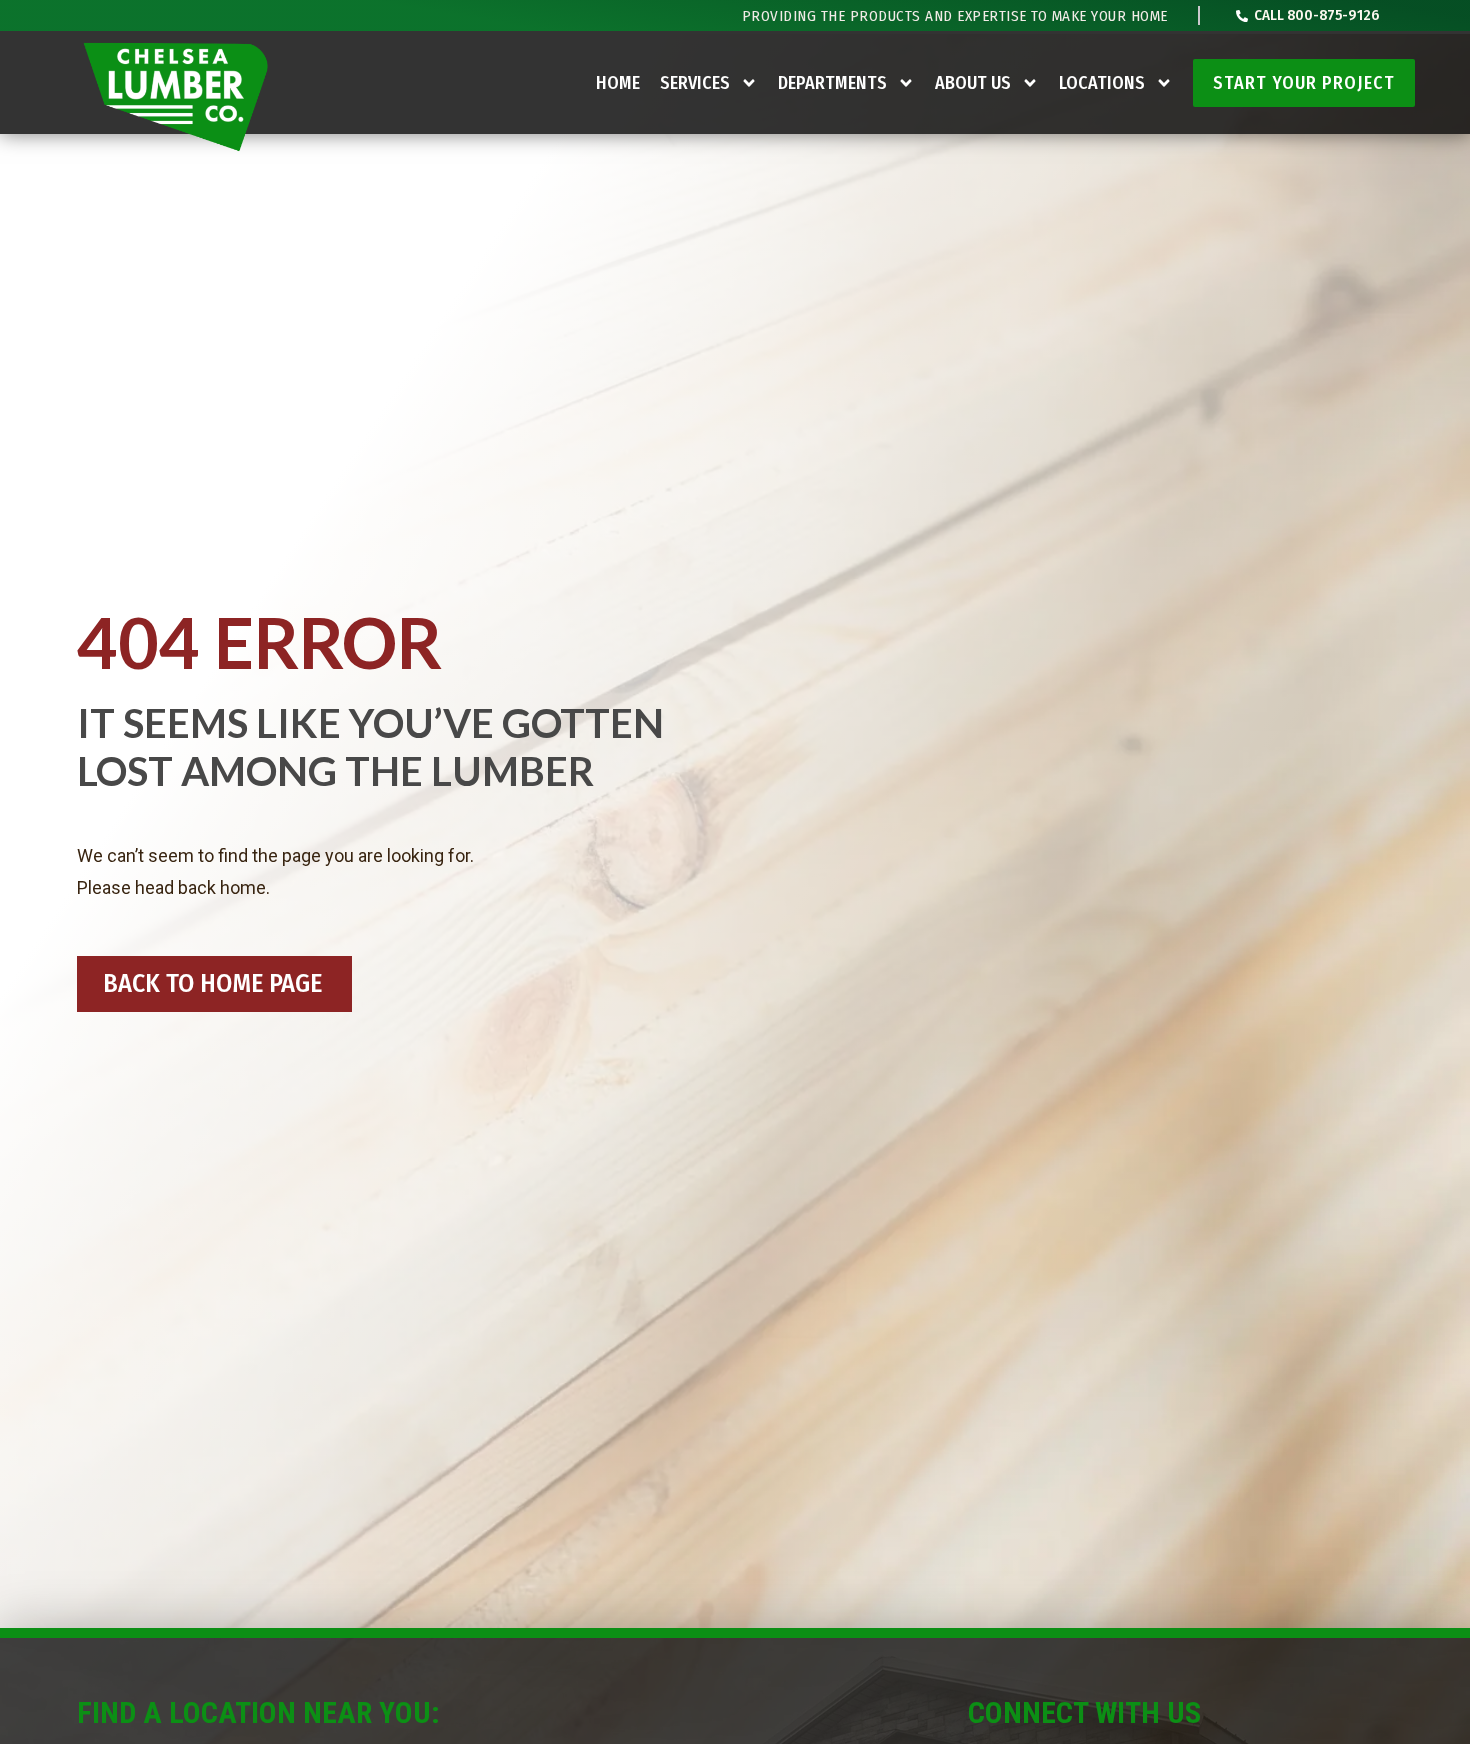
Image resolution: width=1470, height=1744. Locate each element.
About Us (973, 83)
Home (618, 83)
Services (695, 83)
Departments (832, 83)
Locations (1102, 83)
